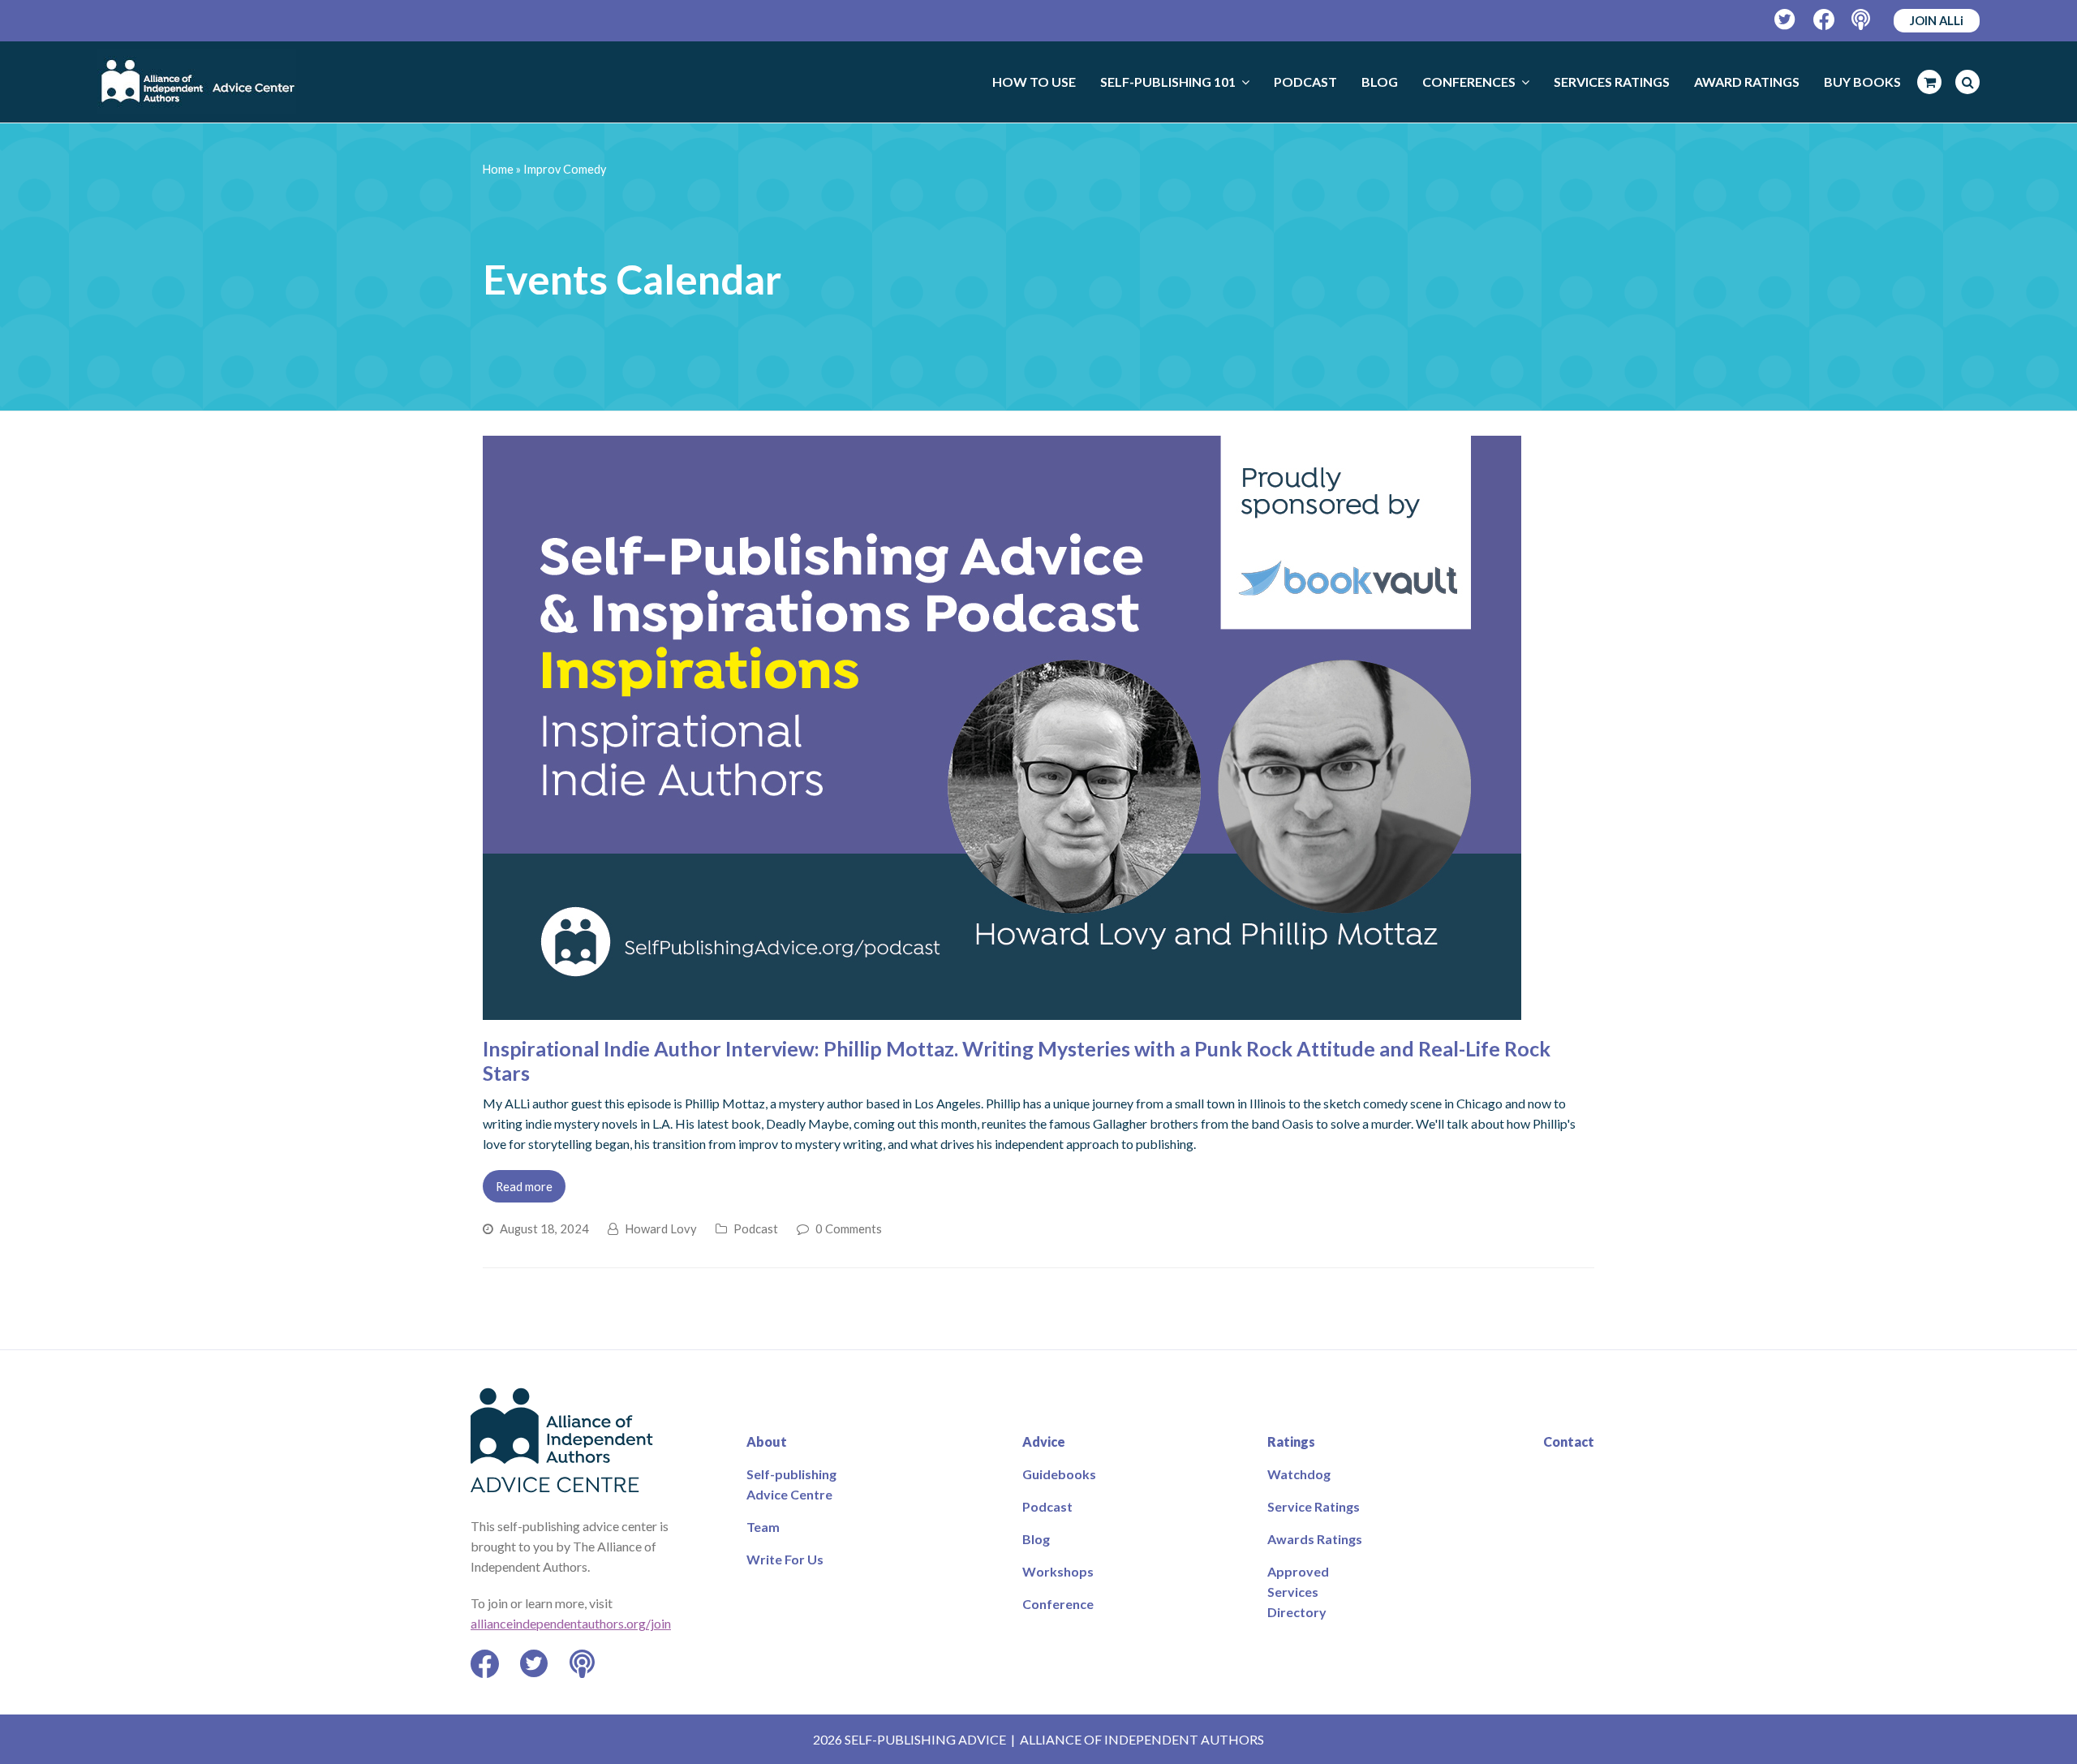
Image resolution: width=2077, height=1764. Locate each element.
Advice (1044, 1441)
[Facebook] (1824, 20)
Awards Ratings (1315, 1539)
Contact (1569, 1441)
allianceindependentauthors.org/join (571, 1623)
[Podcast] (1862, 20)
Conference (1058, 1604)
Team (763, 1527)
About (767, 1441)
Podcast (756, 1228)
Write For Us (785, 1559)
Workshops (1058, 1571)
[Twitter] (1785, 20)
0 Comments (849, 1228)
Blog (1036, 1539)
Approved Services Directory (1298, 1592)
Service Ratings (1314, 1506)
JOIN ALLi (1937, 20)
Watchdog (1299, 1474)
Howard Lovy (661, 1228)
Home (498, 169)
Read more (524, 1186)
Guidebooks (1059, 1474)
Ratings (1291, 1441)
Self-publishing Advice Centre (791, 1484)
